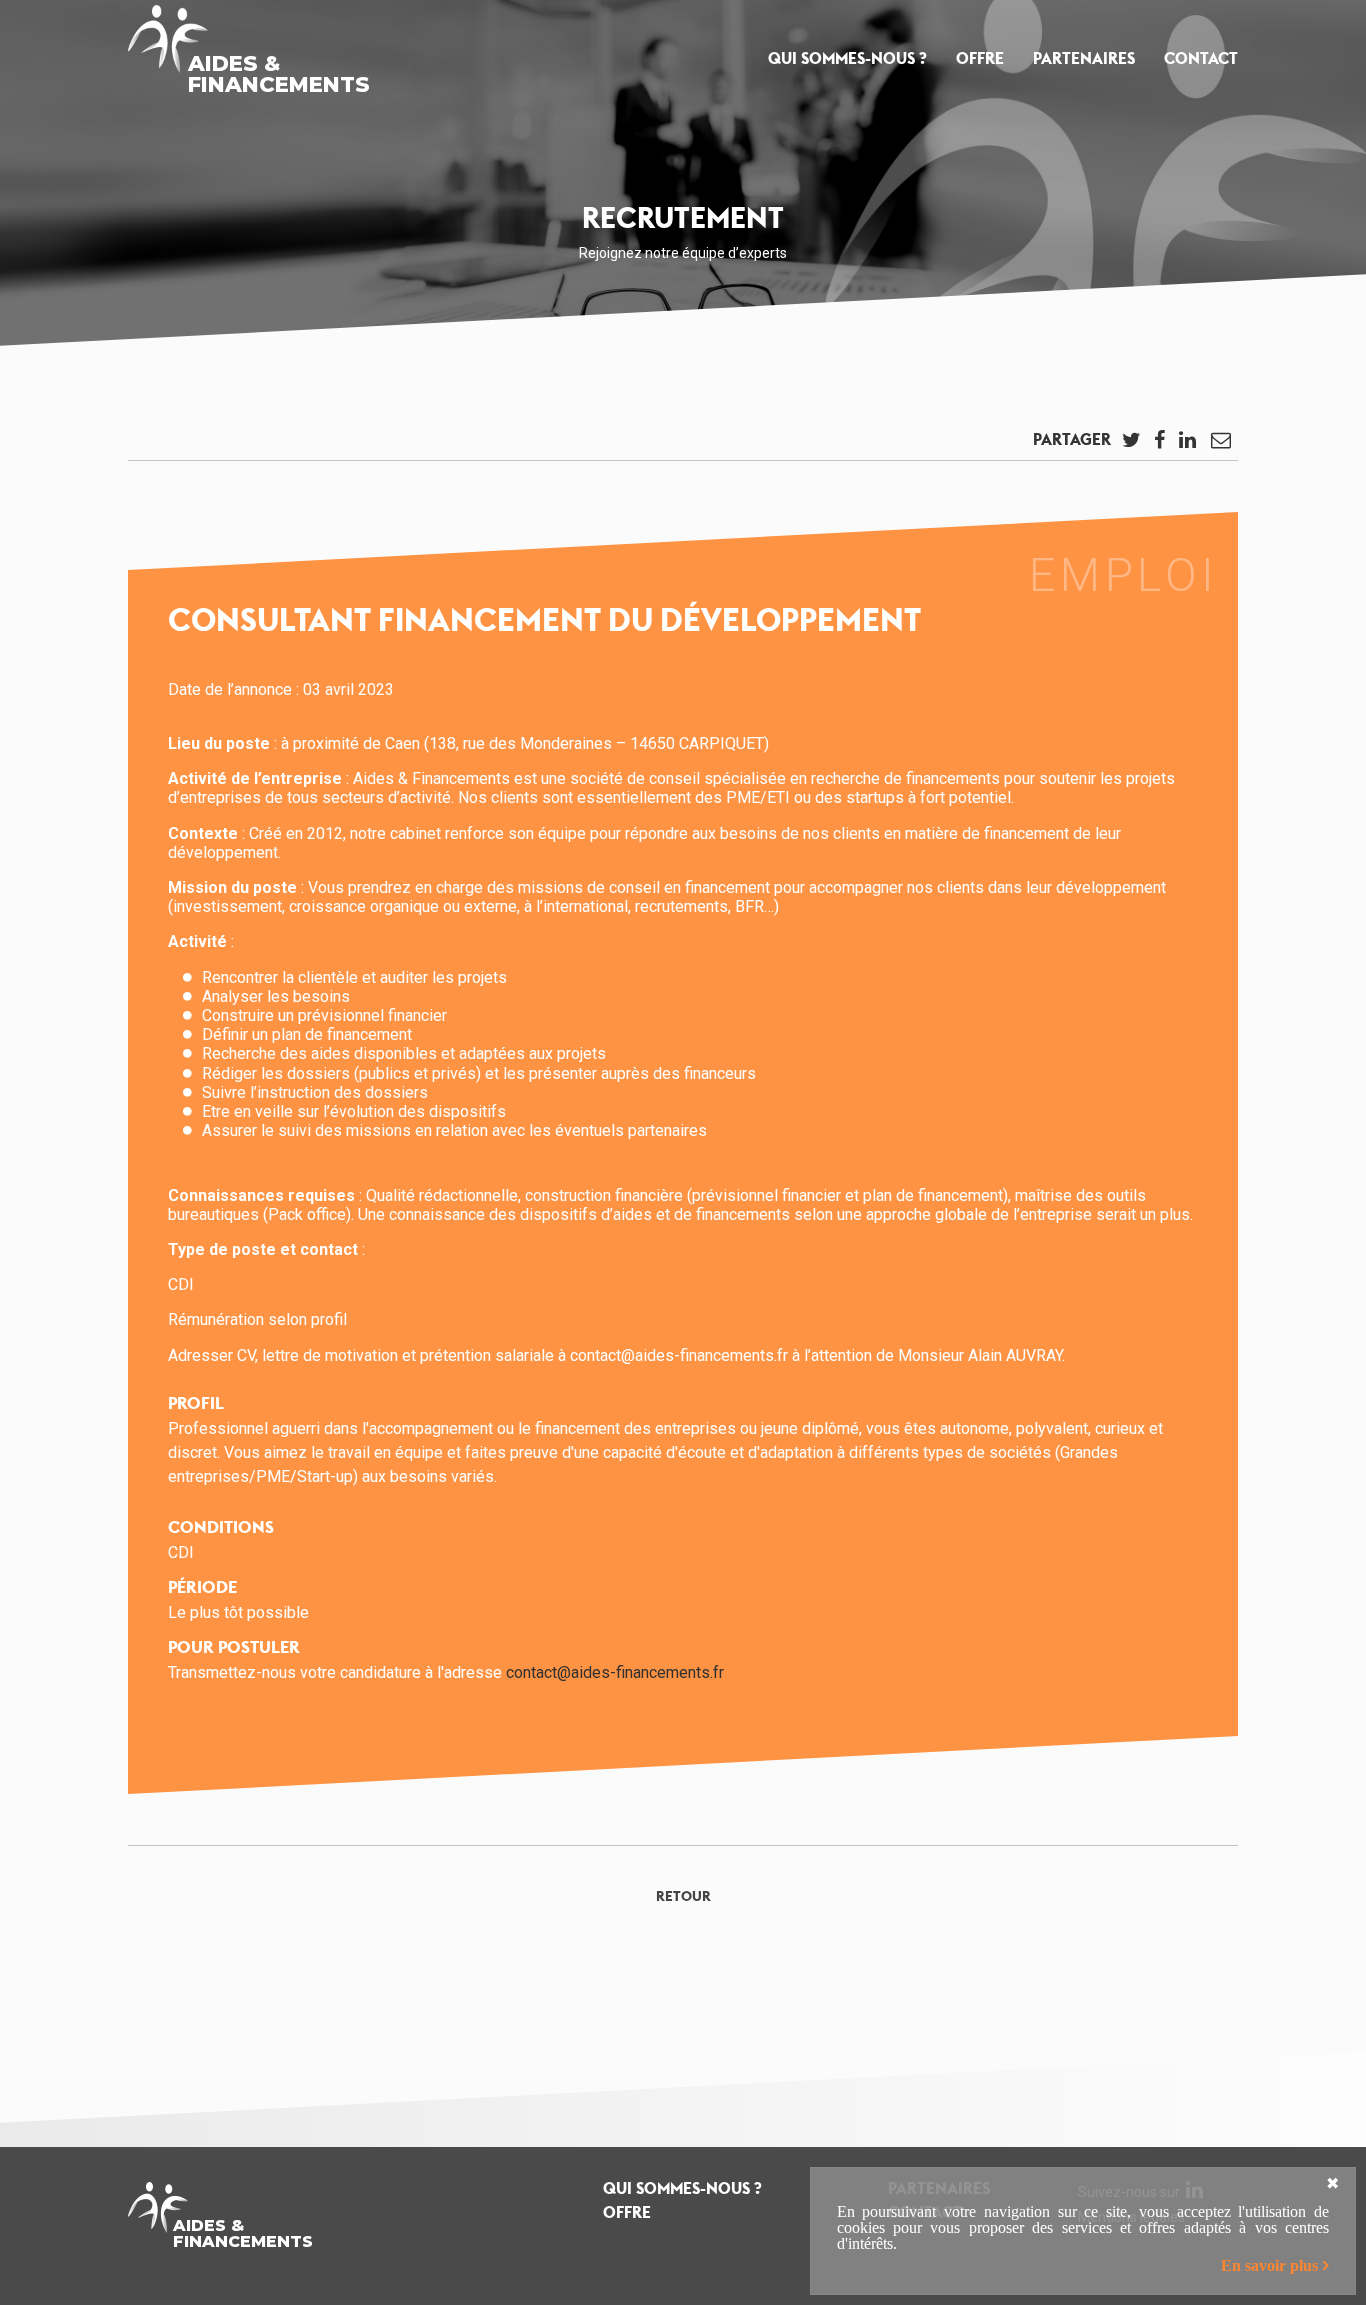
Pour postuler (234, 1647)
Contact (1201, 58)
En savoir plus (1269, 2265)
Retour (683, 1896)
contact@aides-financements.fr (615, 1672)
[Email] (1221, 445)
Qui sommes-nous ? (847, 58)
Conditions (221, 1527)
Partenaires (1084, 58)
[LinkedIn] (1187, 445)
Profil (196, 1403)
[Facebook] (1159, 445)
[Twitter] (1131, 445)
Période (202, 1587)
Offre (980, 58)
